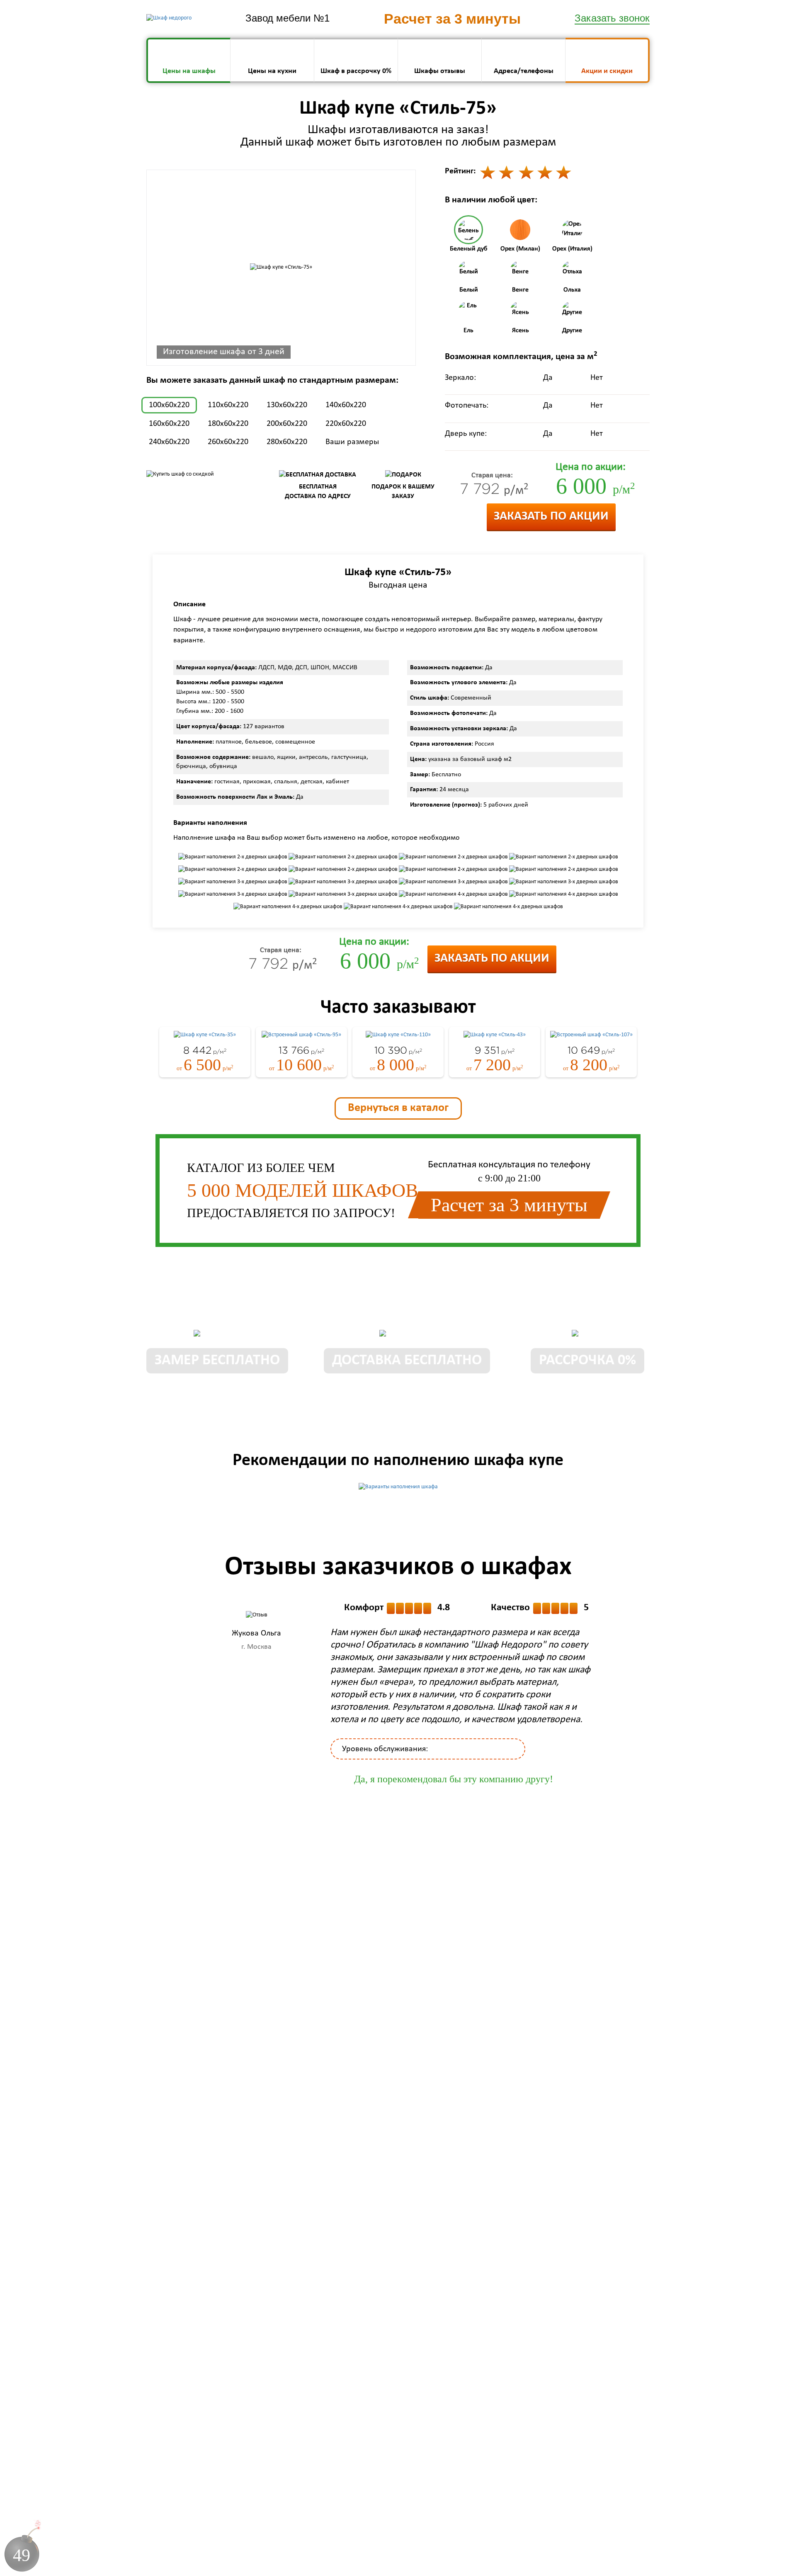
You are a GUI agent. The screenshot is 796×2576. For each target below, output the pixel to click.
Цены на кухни (272, 71)
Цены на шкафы (189, 71)
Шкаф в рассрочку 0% (356, 71)
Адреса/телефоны (524, 71)
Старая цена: (492, 476)
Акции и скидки (607, 71)
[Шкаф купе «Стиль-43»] (495, 1035)
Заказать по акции (551, 516)
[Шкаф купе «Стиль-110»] (398, 1035)
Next (621, 1666)
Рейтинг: (460, 171)
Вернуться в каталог (398, 1108)
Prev (165, 1666)
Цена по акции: (591, 467)
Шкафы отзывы (440, 71)
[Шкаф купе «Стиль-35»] (205, 1035)
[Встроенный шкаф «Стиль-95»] (301, 1035)
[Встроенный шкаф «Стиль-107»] (591, 1035)
